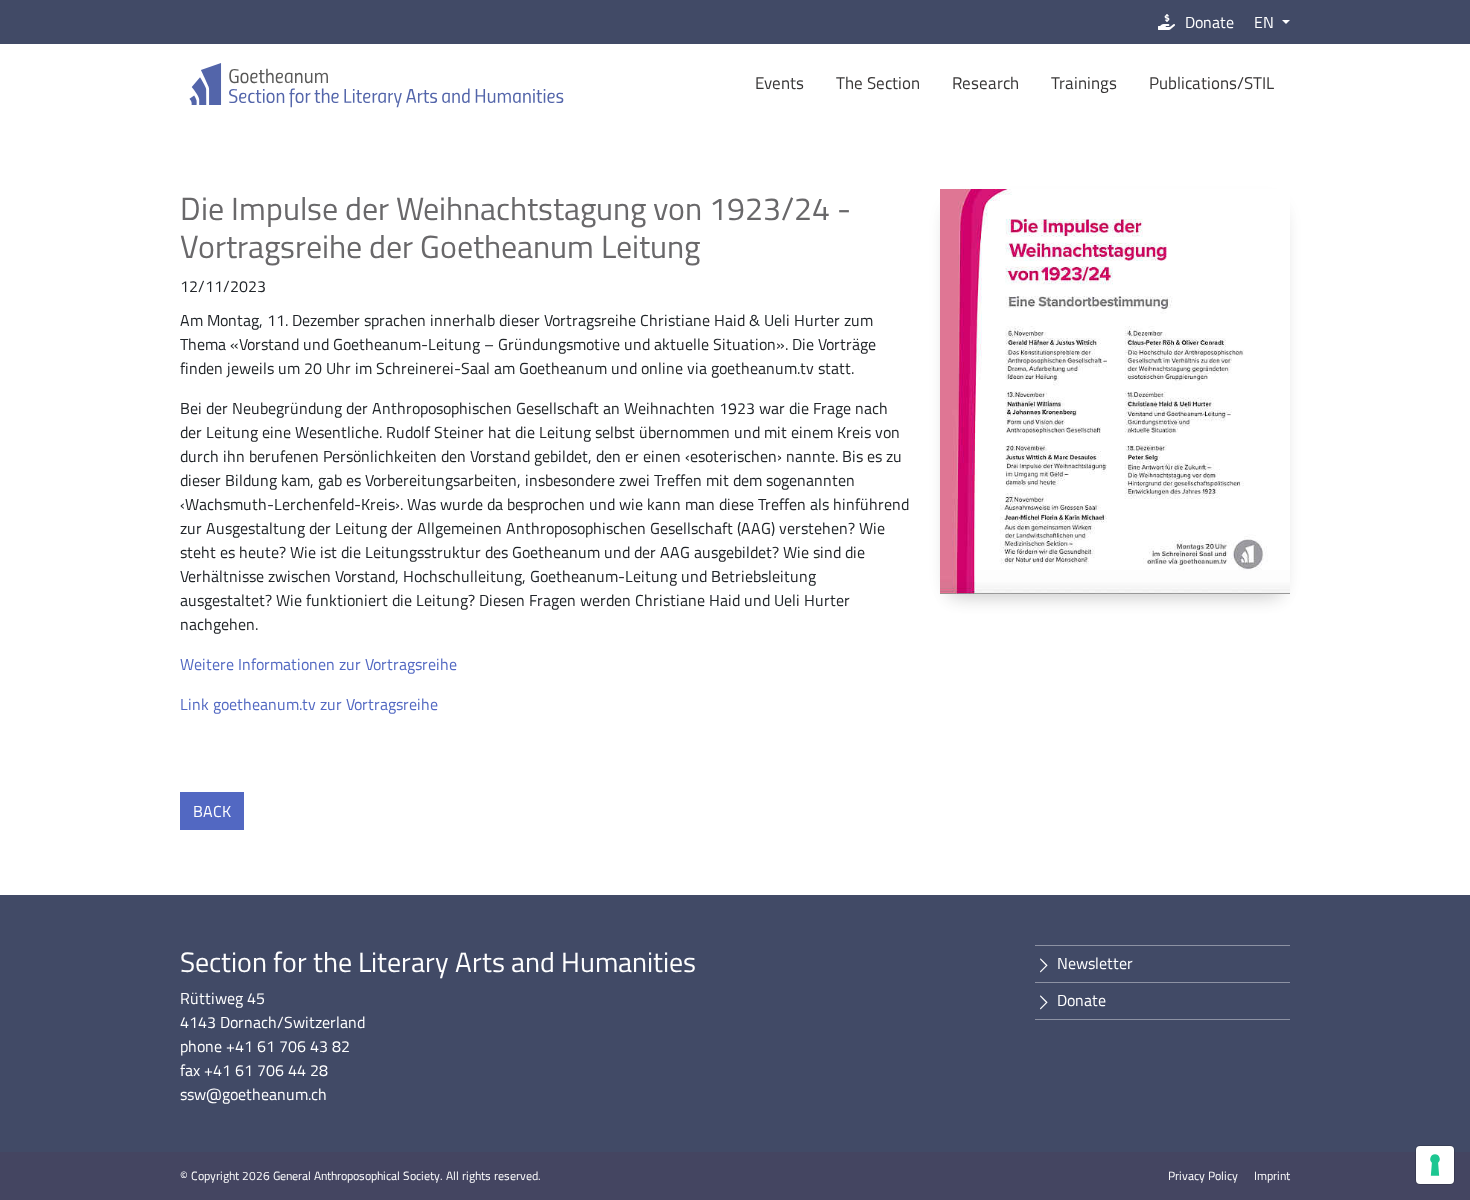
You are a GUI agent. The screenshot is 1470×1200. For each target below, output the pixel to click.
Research (985, 83)
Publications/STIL (1211, 83)
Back (212, 811)
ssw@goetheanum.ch (253, 1094)
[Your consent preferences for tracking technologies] (1435, 1165)
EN (1266, 22)
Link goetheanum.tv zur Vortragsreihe (309, 704)
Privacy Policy (1203, 1176)
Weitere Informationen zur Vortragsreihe (318, 664)
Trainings (1084, 83)
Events (779, 83)
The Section (878, 83)
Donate (1209, 22)
